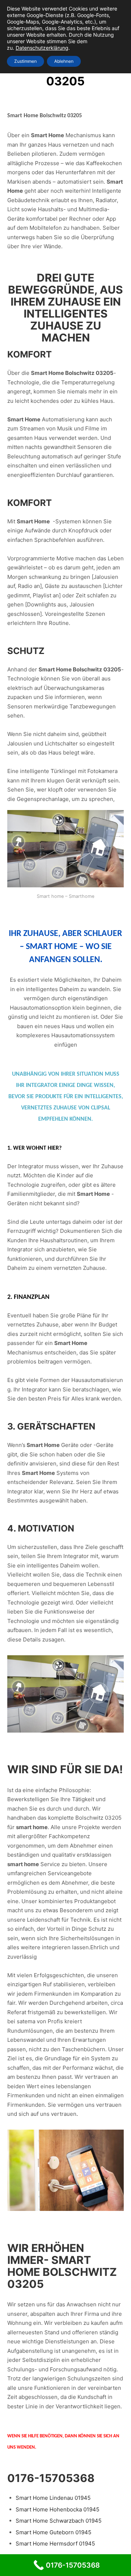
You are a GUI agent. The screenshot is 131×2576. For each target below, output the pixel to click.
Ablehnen (64, 61)
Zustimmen (25, 61)
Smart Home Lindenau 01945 (53, 2498)
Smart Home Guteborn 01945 (53, 2532)
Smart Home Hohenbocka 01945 (57, 2509)
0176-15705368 (51, 2478)
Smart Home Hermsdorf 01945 (55, 2544)
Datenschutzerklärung (42, 48)
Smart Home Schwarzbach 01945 (59, 2521)
